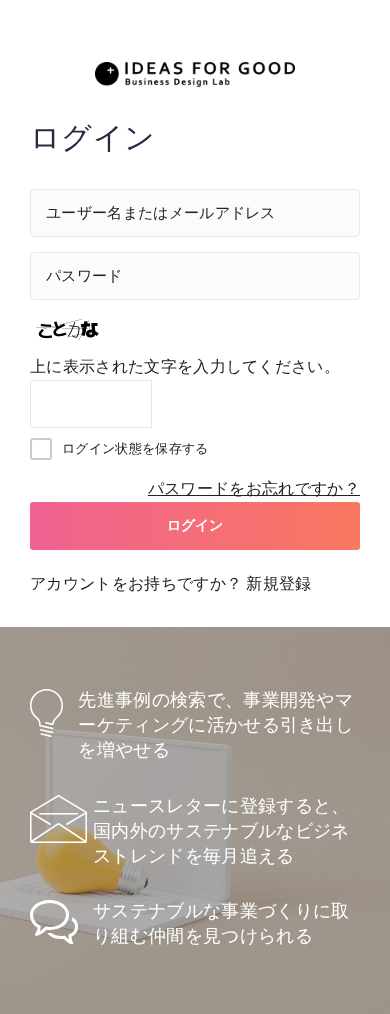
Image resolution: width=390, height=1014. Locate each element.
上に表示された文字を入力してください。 (185, 366)
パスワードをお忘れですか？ (254, 488)
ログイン (195, 525)
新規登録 (278, 583)
